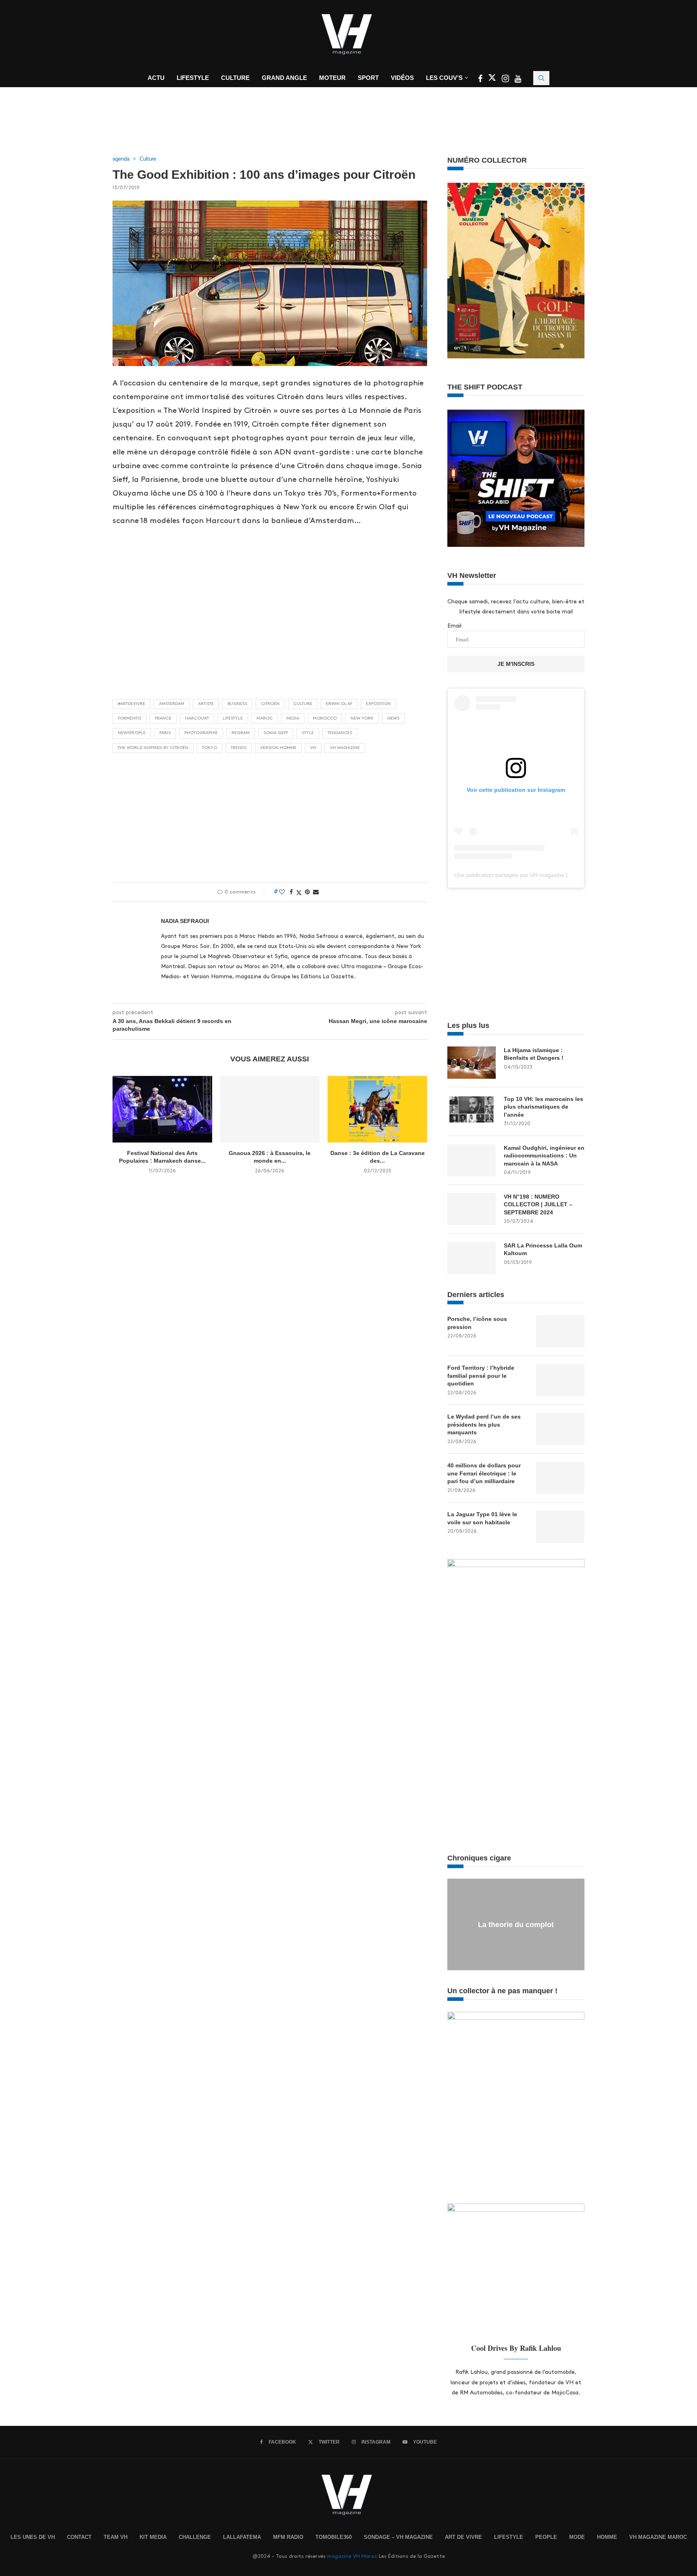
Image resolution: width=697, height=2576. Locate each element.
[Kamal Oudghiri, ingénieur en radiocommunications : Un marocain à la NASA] (472, 1160)
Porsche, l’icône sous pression (477, 1323)
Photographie (201, 733)
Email (454, 626)
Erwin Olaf (339, 704)
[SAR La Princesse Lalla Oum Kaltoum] (472, 1258)
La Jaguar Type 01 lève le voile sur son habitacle (482, 1518)
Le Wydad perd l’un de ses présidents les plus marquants (484, 1424)
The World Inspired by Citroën (153, 748)
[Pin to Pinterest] (307, 892)
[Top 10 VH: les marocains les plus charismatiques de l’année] (472, 1111)
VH (313, 748)
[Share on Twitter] (299, 892)
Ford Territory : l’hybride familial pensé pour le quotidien (481, 1376)
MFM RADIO (288, 2537)
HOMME (607, 2537)
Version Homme (278, 748)
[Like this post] (282, 892)
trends (239, 748)
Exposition (378, 704)
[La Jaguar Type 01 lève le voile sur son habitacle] (560, 1527)
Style (308, 733)
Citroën (270, 704)
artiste (206, 704)
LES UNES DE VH (33, 2537)
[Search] (541, 78)
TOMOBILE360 (334, 2537)
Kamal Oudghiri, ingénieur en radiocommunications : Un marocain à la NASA (544, 1156)
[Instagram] (506, 80)
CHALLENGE (195, 2537)
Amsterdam (172, 704)
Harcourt (197, 718)
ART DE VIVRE (463, 2537)
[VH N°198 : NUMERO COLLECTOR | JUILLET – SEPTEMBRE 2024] (472, 1209)
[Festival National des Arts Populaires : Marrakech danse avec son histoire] (162, 1109)
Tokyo (210, 748)
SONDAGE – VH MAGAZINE (398, 2537)
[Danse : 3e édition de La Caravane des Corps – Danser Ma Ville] (377, 1109)
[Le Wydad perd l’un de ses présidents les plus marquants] (560, 1429)
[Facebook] (481, 80)
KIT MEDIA (153, 2537)
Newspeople (132, 733)
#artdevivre (131, 704)
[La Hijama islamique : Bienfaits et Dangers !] (472, 1063)
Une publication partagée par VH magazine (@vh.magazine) (531, 875)
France (163, 718)
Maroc (265, 718)
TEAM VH (116, 2537)
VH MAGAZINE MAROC (658, 2537)
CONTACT (79, 2537)
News (393, 718)
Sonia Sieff (276, 733)
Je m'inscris (516, 664)
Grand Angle (284, 78)
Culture (235, 78)
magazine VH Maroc (352, 2556)
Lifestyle (193, 78)
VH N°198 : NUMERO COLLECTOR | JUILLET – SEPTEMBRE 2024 (538, 1204)
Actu (156, 78)
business (237, 704)
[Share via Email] (316, 892)
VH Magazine (345, 748)
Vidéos (402, 78)
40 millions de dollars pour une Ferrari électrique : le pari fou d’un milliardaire (484, 1473)
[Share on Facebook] (291, 892)
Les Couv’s (444, 78)
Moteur (332, 78)
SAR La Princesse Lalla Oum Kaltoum (543, 1249)
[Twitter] (493, 80)
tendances (340, 733)
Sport (368, 78)
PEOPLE (546, 2537)
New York (362, 718)
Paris (165, 733)
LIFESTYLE (509, 2537)
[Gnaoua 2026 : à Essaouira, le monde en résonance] (270, 1109)
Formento (129, 718)
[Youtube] (518, 80)
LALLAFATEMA (242, 2537)
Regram (241, 733)
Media (293, 718)
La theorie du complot (516, 1925)
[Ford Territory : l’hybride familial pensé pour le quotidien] (560, 1380)
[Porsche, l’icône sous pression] (560, 1331)
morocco (325, 718)
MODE (577, 2537)
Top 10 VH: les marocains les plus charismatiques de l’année (544, 1107)
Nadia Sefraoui (185, 921)
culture (303, 704)
